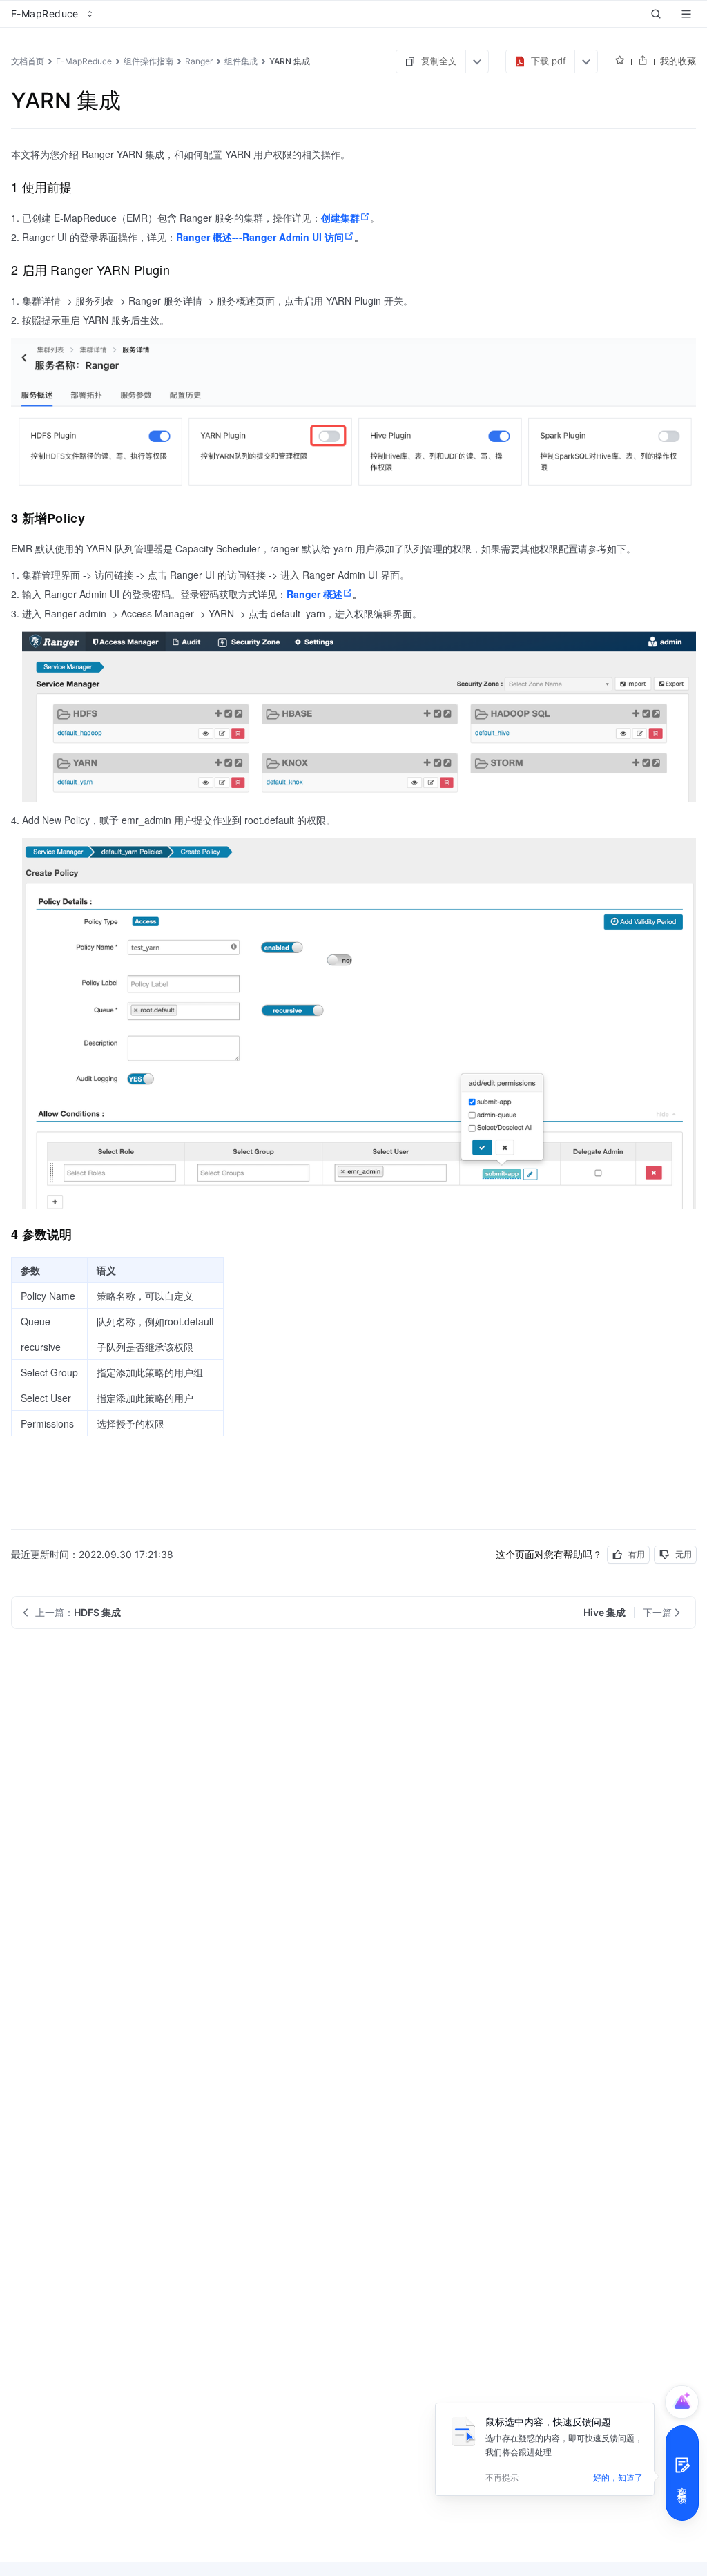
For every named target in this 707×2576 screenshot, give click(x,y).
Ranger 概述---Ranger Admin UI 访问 (260, 237)
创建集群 (340, 218)
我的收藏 (678, 61)
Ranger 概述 (314, 594)
